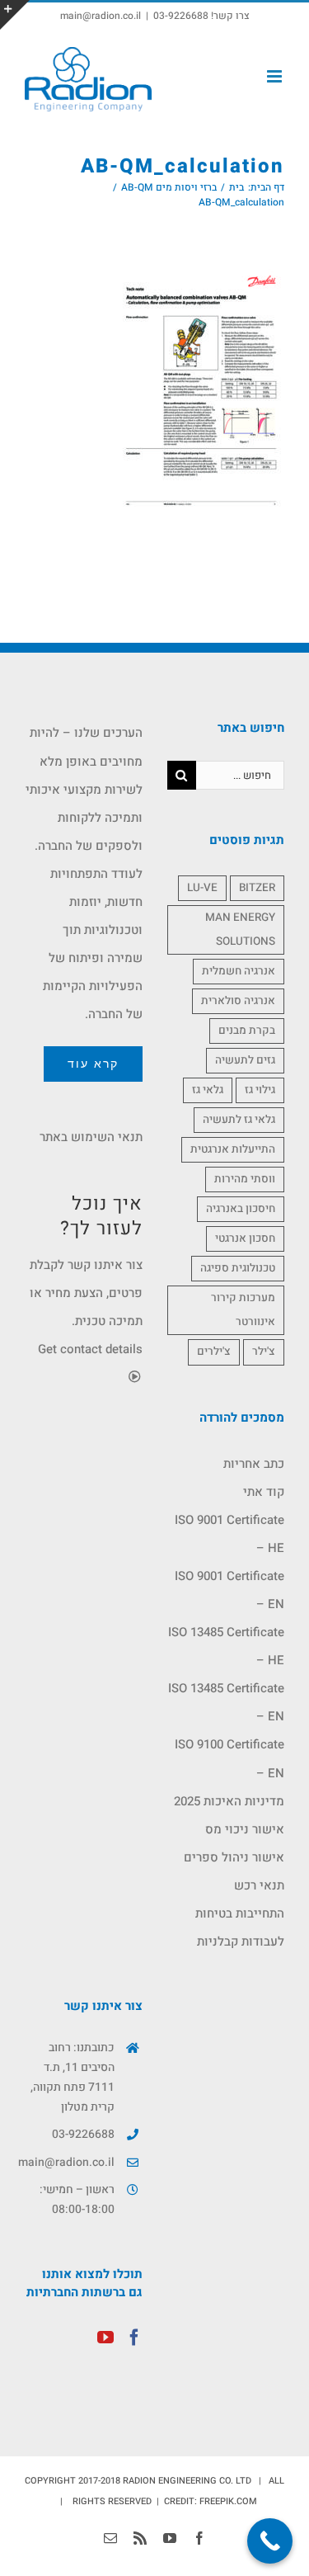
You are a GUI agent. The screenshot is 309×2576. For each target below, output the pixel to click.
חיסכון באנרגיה (241, 1209)
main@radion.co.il (101, 16)
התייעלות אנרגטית (233, 1149)
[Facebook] (134, 2338)
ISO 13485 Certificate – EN (226, 1702)
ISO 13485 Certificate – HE (226, 1646)
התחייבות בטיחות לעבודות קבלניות (240, 1927)
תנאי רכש (259, 1885)
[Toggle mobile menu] (276, 76)
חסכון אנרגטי (245, 1238)
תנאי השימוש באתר (91, 1137)
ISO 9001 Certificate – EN (229, 1590)
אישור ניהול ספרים (234, 1857)
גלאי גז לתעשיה (239, 1120)
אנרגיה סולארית (238, 1001)
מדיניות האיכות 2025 (229, 1801)
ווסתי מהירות (245, 1179)
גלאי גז (208, 1090)
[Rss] (140, 2538)
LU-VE (202, 888)
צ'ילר (264, 1352)
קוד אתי (264, 1492)
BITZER (257, 888)
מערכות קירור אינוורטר (243, 1310)
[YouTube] (105, 2338)
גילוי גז (260, 1090)
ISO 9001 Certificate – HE (229, 1534)
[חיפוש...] (241, 775)
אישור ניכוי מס (245, 1829)
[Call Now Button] (270, 2541)
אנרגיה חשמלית (239, 971)
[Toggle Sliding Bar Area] (15, 15)
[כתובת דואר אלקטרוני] (110, 2538)
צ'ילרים (214, 1352)
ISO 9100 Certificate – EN (229, 1758)
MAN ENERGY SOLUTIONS (240, 929)
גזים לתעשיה (245, 1060)
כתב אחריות (254, 1464)
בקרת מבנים (247, 1031)
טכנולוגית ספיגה (238, 1268)
